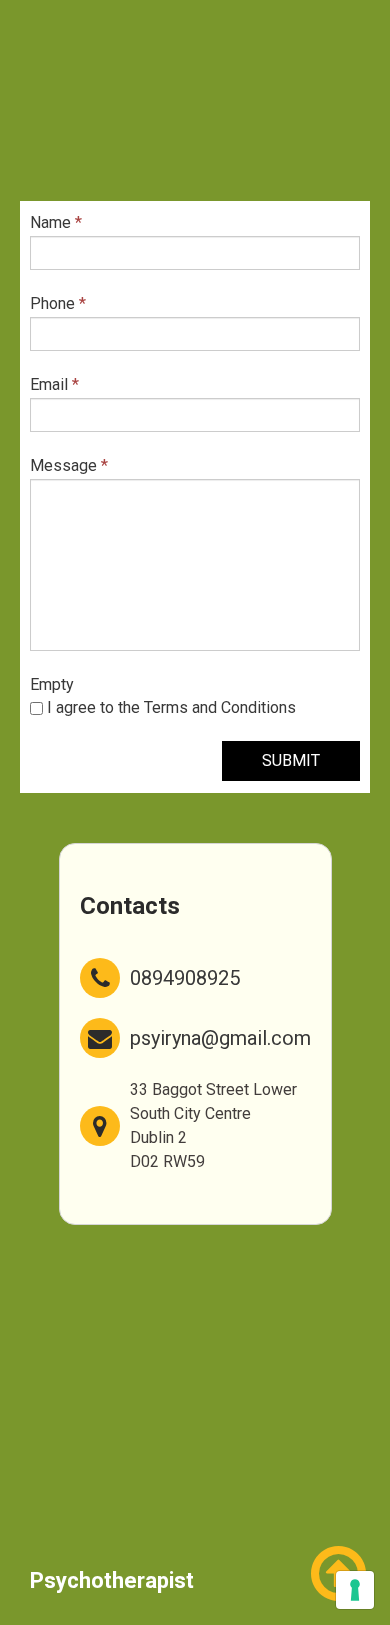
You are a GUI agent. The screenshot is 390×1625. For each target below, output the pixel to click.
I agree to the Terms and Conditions (169, 707)
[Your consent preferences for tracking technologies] (355, 1590)
